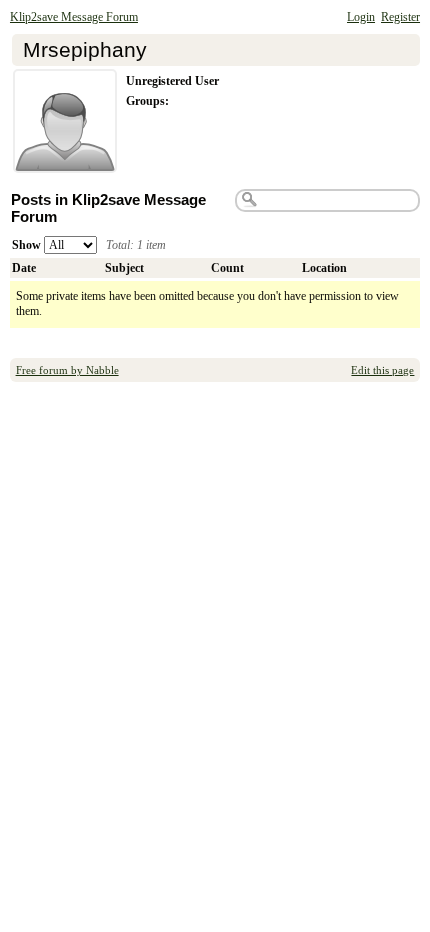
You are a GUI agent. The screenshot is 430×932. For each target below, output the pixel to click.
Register (400, 17)
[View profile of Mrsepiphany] (65, 161)
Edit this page (382, 370)
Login (361, 17)
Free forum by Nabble (67, 370)
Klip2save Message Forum (74, 17)
